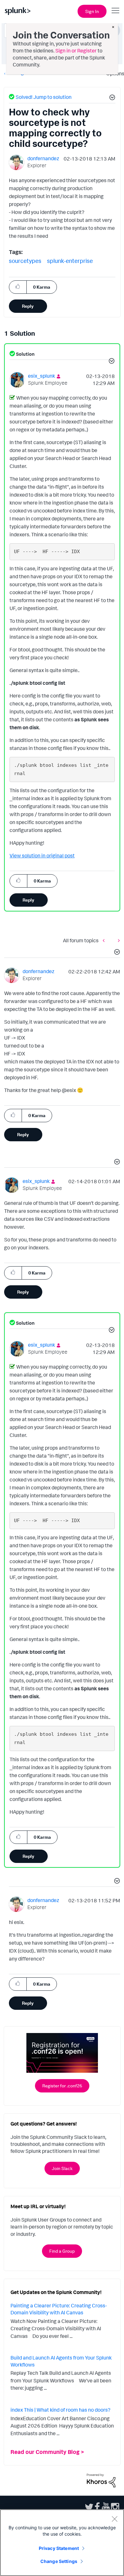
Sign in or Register (76, 51)
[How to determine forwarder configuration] (105, 940)
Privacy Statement (59, 2548)
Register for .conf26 (62, 2086)
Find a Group (62, 2251)
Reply (28, 306)
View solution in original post (42, 855)
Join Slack (62, 2168)
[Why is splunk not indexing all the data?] (117, 940)
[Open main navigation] (115, 10)
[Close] (114, 2519)
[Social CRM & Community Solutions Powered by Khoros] (101, 2480)
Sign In (92, 11)
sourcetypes (25, 261)
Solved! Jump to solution (44, 97)
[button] (111, 98)
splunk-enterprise (70, 261)
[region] (62, 2543)
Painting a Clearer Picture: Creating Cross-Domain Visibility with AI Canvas (59, 2309)
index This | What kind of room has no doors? (60, 2410)
